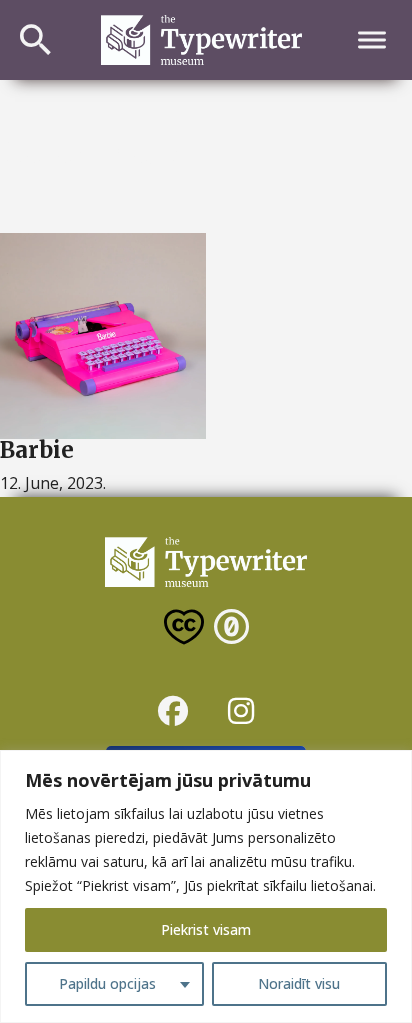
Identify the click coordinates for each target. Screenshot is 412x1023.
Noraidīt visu (299, 983)
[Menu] (372, 40)
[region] (206, 886)
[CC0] (231, 630)
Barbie (37, 450)
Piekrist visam (206, 929)
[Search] (35, 39)
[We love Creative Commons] (184, 631)
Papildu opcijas (107, 983)
